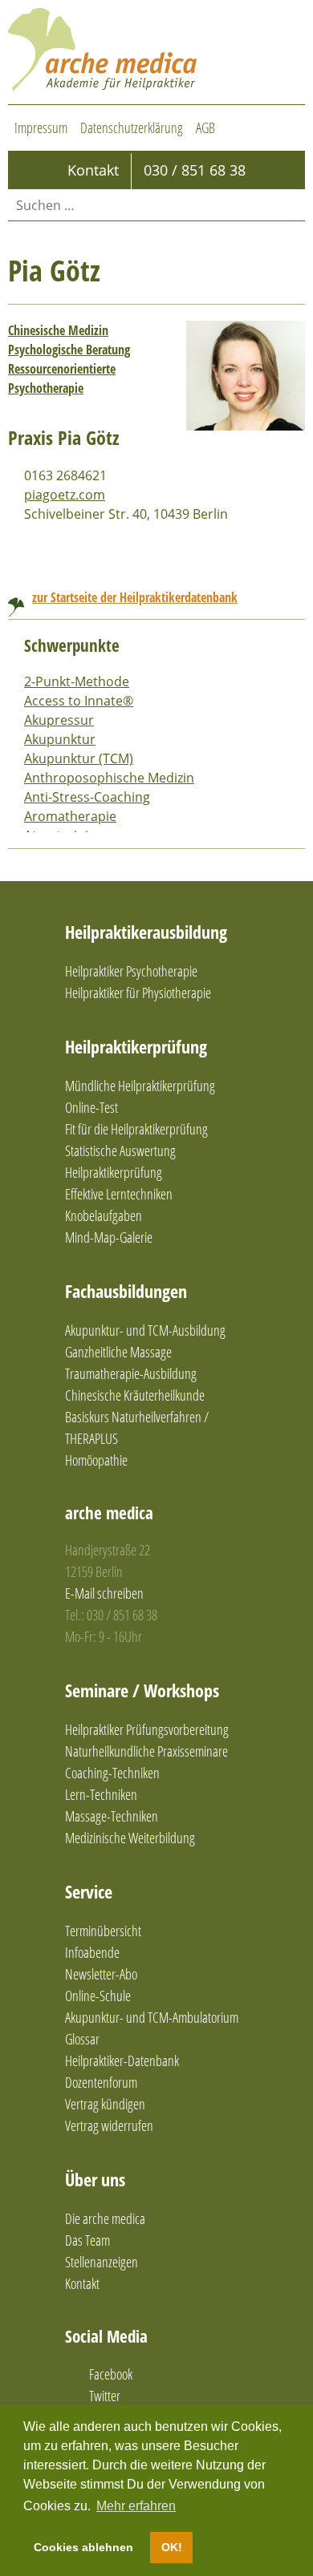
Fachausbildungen (126, 1291)
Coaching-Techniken (112, 1773)
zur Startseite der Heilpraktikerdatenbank (135, 597)
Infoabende (92, 1952)
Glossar (82, 2039)
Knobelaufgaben (104, 1215)
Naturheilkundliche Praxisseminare (146, 1751)
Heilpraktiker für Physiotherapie (138, 993)
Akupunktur (60, 739)
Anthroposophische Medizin (109, 778)
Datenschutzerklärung (132, 127)
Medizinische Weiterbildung (130, 1838)
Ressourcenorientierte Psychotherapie (62, 378)
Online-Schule (98, 1996)
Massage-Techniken (112, 1816)
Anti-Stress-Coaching (87, 797)
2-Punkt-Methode (77, 681)
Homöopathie (96, 1460)
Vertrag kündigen (105, 2104)
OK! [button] (172, 2547)
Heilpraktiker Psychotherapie (131, 971)
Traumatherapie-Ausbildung (131, 1373)
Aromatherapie (70, 816)
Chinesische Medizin (58, 330)
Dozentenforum (101, 2082)
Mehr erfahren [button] (136, 2506)
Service (89, 1891)
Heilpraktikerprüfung (136, 1046)
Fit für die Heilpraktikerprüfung (136, 1129)
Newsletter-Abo (101, 1974)
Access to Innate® (79, 701)
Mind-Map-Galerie (109, 1237)
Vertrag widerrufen (109, 2125)
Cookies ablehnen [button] (83, 2547)
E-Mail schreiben (104, 1593)
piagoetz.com (65, 495)
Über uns (95, 2179)
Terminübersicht (103, 1931)
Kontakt (82, 2283)
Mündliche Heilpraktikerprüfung (140, 1086)
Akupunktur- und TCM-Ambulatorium (152, 2017)
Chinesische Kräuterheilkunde (135, 1395)
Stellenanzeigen (102, 2262)
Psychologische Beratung (69, 350)
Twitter (105, 2396)
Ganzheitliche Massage (118, 1352)
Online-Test (91, 1107)
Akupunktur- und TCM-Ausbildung (145, 1330)
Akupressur (59, 720)
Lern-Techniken (101, 1794)
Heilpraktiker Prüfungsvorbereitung (147, 1729)
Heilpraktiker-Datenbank (122, 2060)
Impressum (41, 127)
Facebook (111, 2374)
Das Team (87, 2240)
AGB (205, 127)
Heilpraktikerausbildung (146, 932)
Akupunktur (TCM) (79, 758)
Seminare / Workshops (142, 1690)
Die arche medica (105, 2218)
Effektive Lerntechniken (119, 1194)
